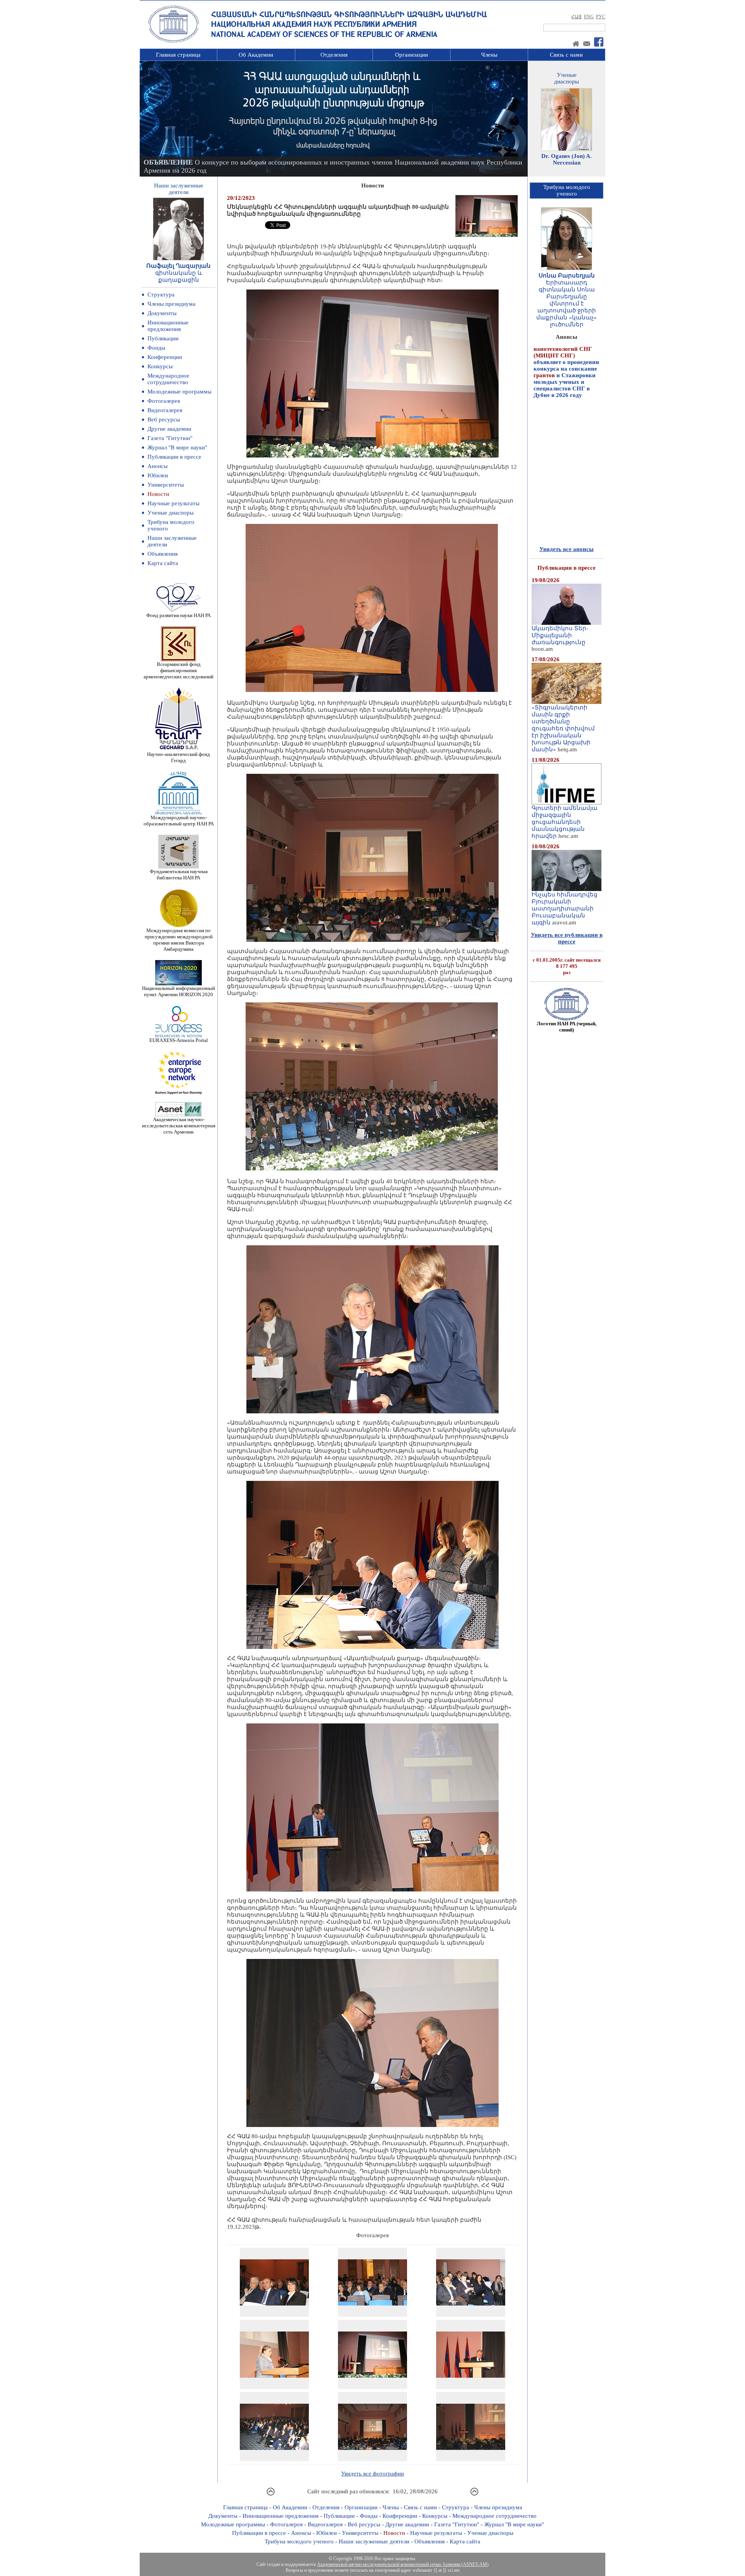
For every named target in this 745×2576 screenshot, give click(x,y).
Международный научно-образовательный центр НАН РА (179, 821)
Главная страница (178, 55)
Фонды (156, 348)
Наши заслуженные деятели (374, 2541)
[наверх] (271, 2495)
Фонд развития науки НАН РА (178, 615)
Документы (162, 313)
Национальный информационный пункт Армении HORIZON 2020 (178, 991)
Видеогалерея (165, 410)
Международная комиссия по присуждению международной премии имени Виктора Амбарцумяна (179, 940)
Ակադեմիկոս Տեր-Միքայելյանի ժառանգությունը (560, 635)
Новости (158, 494)
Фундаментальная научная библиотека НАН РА (179, 875)
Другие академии (169, 429)
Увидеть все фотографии (372, 2474)
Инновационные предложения (168, 326)
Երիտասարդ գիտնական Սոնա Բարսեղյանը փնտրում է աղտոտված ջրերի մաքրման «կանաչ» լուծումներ (567, 303)
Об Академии (256, 55)
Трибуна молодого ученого (299, 2541)
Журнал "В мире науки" (177, 447)
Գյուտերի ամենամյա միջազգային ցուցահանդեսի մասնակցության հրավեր (565, 822)
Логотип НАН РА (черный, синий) (567, 1027)
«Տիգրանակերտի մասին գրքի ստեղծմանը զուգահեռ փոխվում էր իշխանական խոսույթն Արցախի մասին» (563, 728)
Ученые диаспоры (171, 513)
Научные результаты (173, 503)
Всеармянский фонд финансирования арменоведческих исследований (178, 670)
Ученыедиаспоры (567, 78)
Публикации (163, 338)
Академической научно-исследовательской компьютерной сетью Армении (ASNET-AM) (403, 2564)
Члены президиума (172, 304)
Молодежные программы (179, 392)
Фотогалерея (164, 401)
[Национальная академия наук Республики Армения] (173, 42)
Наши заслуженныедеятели (179, 189)
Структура (161, 295)
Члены (489, 55)
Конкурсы (160, 366)
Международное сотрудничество (168, 379)
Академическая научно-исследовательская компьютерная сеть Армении (179, 1126)
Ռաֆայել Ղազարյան (178, 266)
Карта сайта (163, 563)
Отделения (334, 55)
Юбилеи (158, 475)
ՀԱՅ (576, 17)
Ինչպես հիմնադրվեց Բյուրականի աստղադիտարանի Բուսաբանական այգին (565, 908)
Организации (411, 55)
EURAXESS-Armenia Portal (179, 1040)
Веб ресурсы (164, 420)
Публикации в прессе (174, 457)
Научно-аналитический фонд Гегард (178, 757)
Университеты (166, 485)
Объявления (163, 554)
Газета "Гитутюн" (170, 438)
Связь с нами (566, 55)
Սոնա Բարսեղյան (567, 276)
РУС (601, 17)
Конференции (165, 357)
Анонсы (158, 466)
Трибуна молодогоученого (567, 190)
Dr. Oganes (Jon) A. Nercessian (567, 159)
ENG (589, 17)
